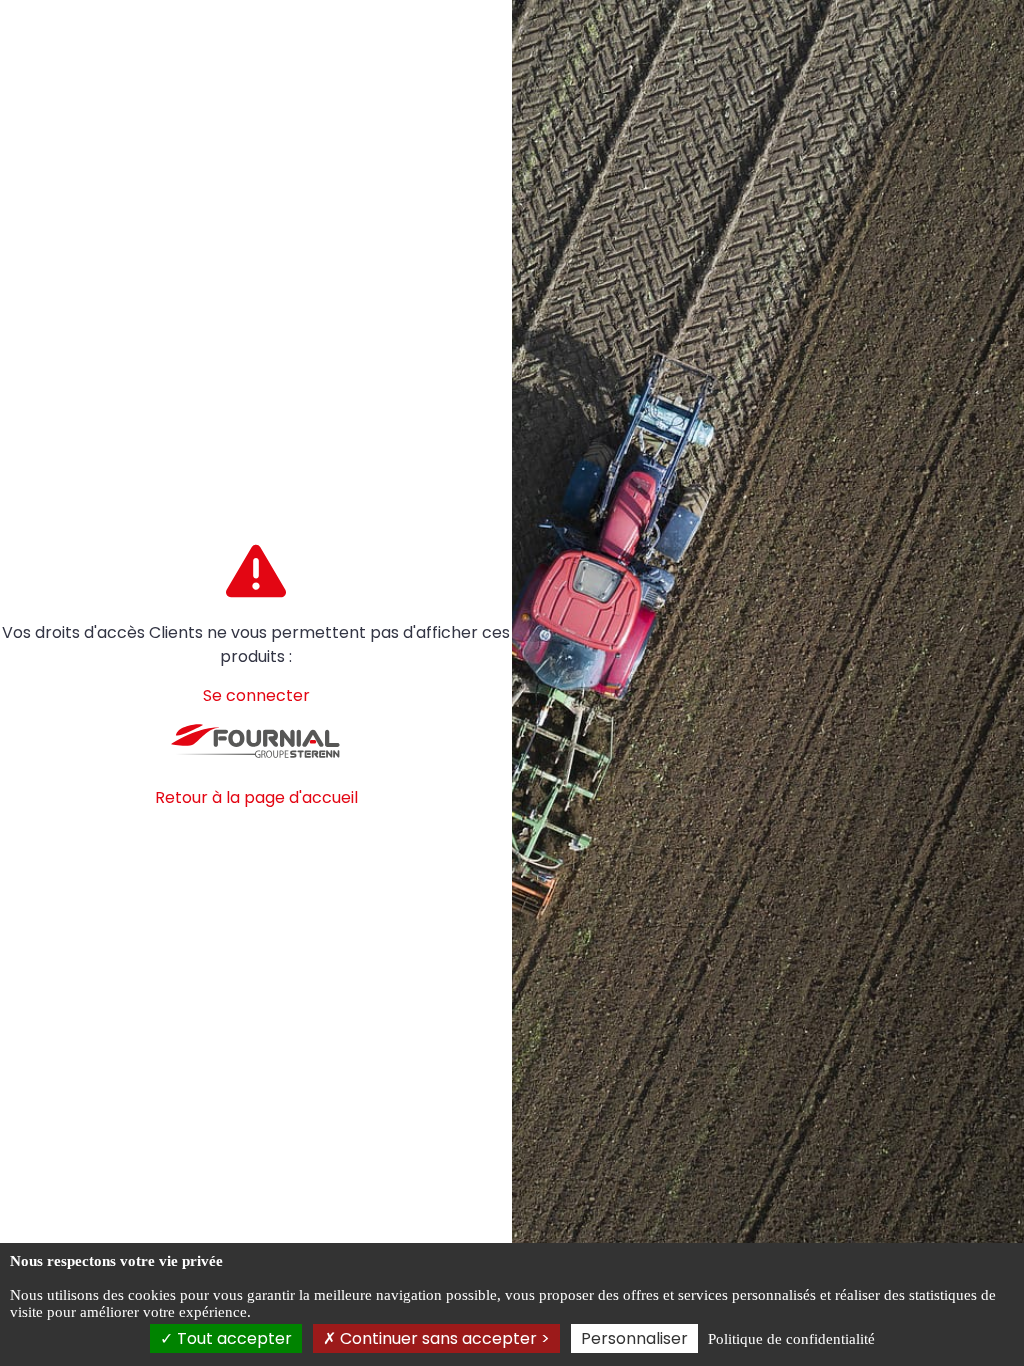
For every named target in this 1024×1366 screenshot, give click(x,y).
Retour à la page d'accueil (256, 797)
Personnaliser (634, 1338)
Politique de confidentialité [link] (791, 1339)
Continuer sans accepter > (443, 1338)
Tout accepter (232, 1338)
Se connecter (256, 695)
